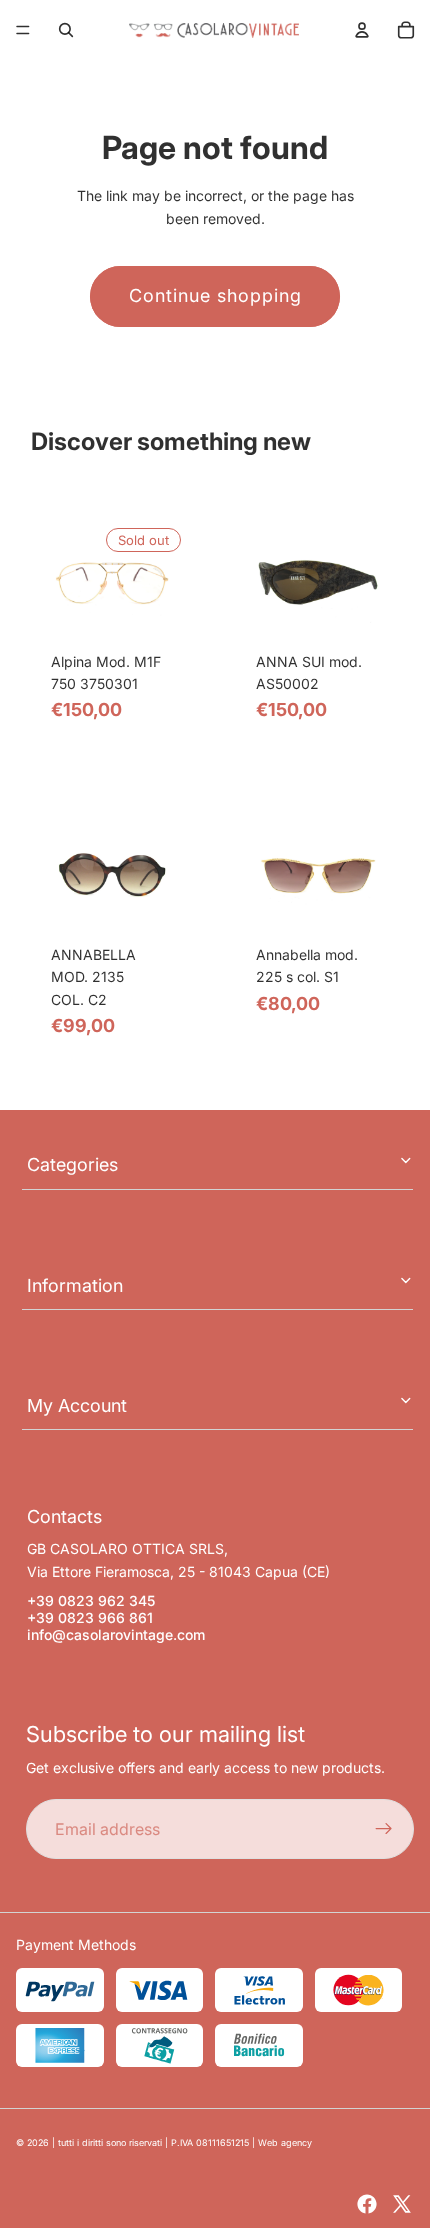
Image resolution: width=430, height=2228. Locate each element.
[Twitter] (402, 2204)
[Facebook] (367, 2204)
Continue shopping (215, 295)
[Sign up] (384, 1830)
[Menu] (23, 30)
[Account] (362, 30)
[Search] (66, 30)
